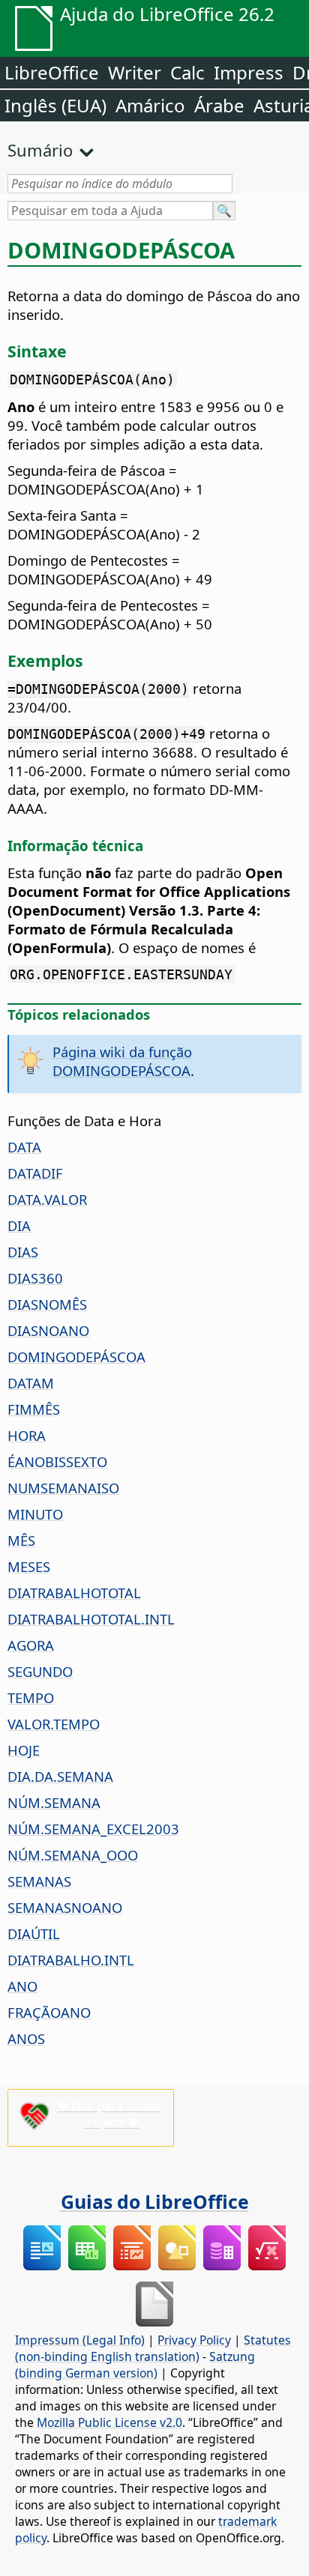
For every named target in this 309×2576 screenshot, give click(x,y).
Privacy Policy (194, 2340)
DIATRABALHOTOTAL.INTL (91, 1619)
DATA (24, 1147)
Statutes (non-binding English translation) (153, 2348)
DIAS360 (35, 1278)
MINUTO (35, 1514)
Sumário (40, 150)
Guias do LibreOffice (155, 2201)
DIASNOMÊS (47, 1304)
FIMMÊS (34, 1409)
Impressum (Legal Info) (80, 2340)
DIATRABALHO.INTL (71, 1960)
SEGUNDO (40, 1671)
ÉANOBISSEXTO (57, 1461)
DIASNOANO (48, 1330)
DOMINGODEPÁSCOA (76, 1357)
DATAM (31, 1383)
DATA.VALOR (47, 1199)
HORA (27, 1435)
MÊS (21, 1540)
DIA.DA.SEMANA (60, 1776)
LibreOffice (52, 72)
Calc (187, 72)
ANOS (26, 2038)
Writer (135, 72)
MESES (29, 1566)
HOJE (24, 1750)
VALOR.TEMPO (54, 1724)
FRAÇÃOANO (49, 2012)
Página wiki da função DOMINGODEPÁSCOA (122, 1061)
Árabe (219, 105)
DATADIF (35, 1173)
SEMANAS (39, 1881)
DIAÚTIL (34, 1933)
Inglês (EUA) (55, 105)
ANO (22, 1986)
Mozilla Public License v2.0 (109, 2422)
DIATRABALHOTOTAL (74, 1593)
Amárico (150, 105)
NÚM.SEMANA (54, 1802)
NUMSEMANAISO (63, 1488)
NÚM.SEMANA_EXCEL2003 (93, 1829)
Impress (249, 72)
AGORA (31, 1645)
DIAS (23, 1252)
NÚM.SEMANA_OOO (73, 1855)
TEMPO (31, 1697)
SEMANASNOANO (65, 1907)
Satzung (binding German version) (135, 2365)
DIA (19, 1225)
